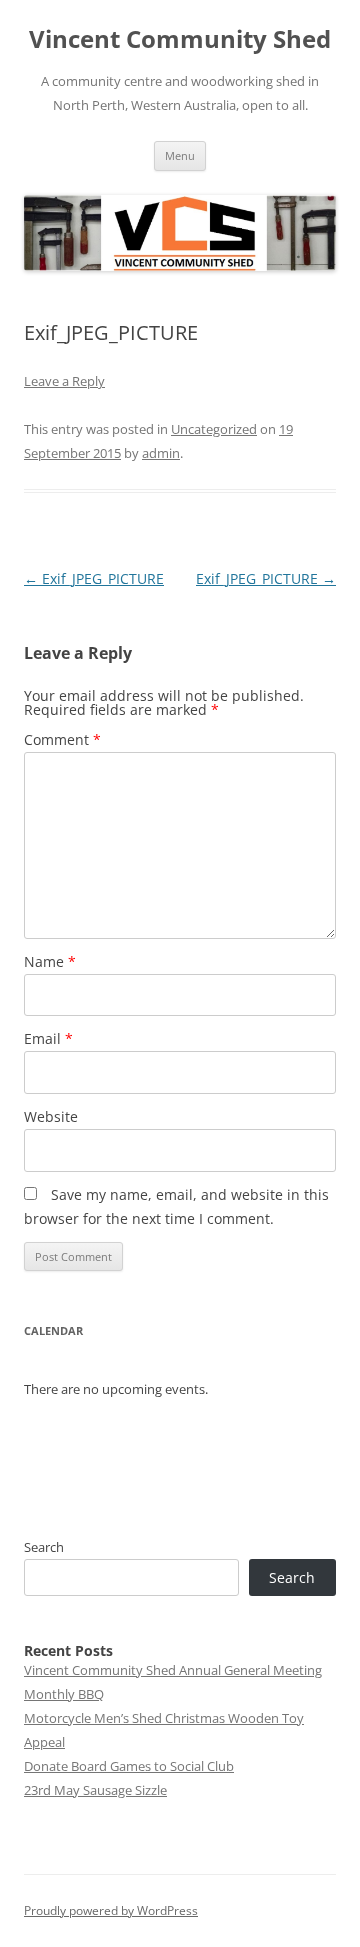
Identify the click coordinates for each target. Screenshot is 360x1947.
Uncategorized (214, 429)
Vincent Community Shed (180, 39)
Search (44, 1547)
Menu (180, 155)
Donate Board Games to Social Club (129, 1766)
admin (161, 453)
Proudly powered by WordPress (111, 1910)
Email (48, 1038)
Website (51, 1116)
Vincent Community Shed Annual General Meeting (173, 1670)
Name (50, 961)
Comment (62, 739)
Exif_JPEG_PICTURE (94, 578)
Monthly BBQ (64, 1694)
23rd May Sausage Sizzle (95, 1790)
